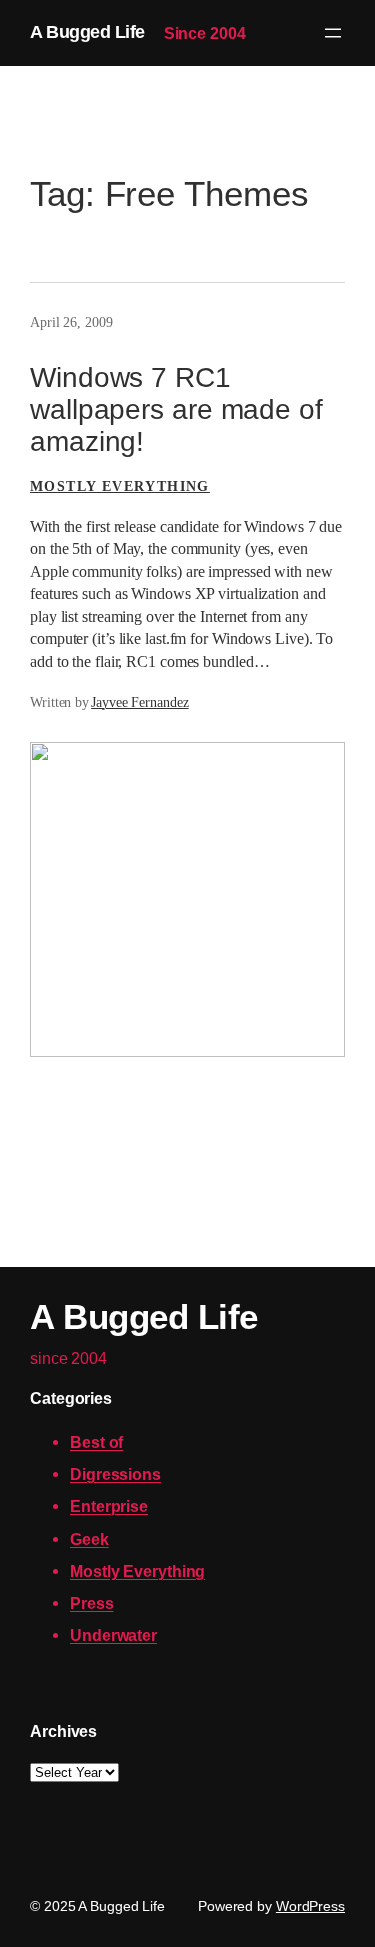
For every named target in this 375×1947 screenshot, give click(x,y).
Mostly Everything (120, 486)
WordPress (310, 1906)
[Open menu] (333, 33)
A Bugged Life (87, 32)
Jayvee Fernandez (139, 702)
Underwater (113, 1635)
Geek (89, 1539)
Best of (96, 1442)
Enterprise (109, 1506)
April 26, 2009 (71, 322)
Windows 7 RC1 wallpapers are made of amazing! (176, 409)
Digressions (115, 1474)
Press (92, 1603)
